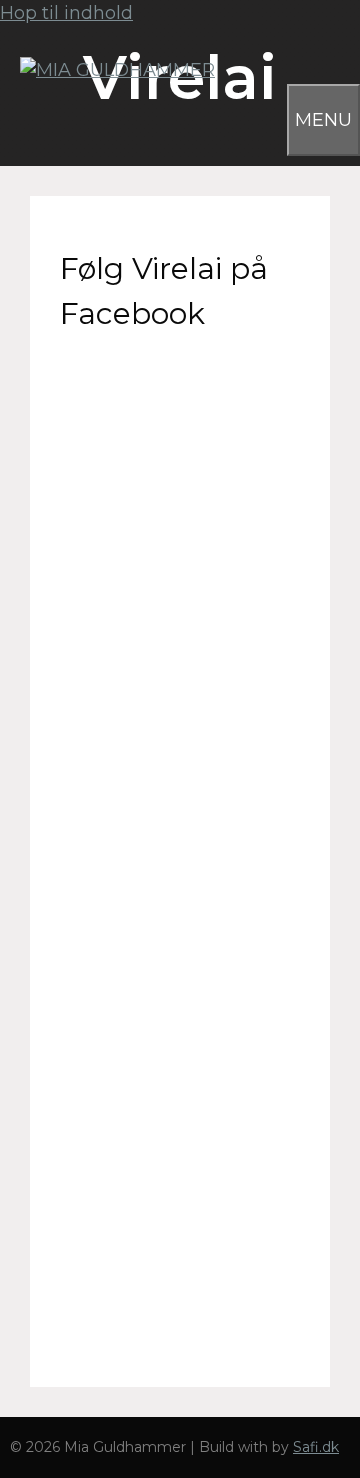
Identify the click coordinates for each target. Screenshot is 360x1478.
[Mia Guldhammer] (107, 70)
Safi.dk (316, 1447)
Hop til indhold (66, 13)
